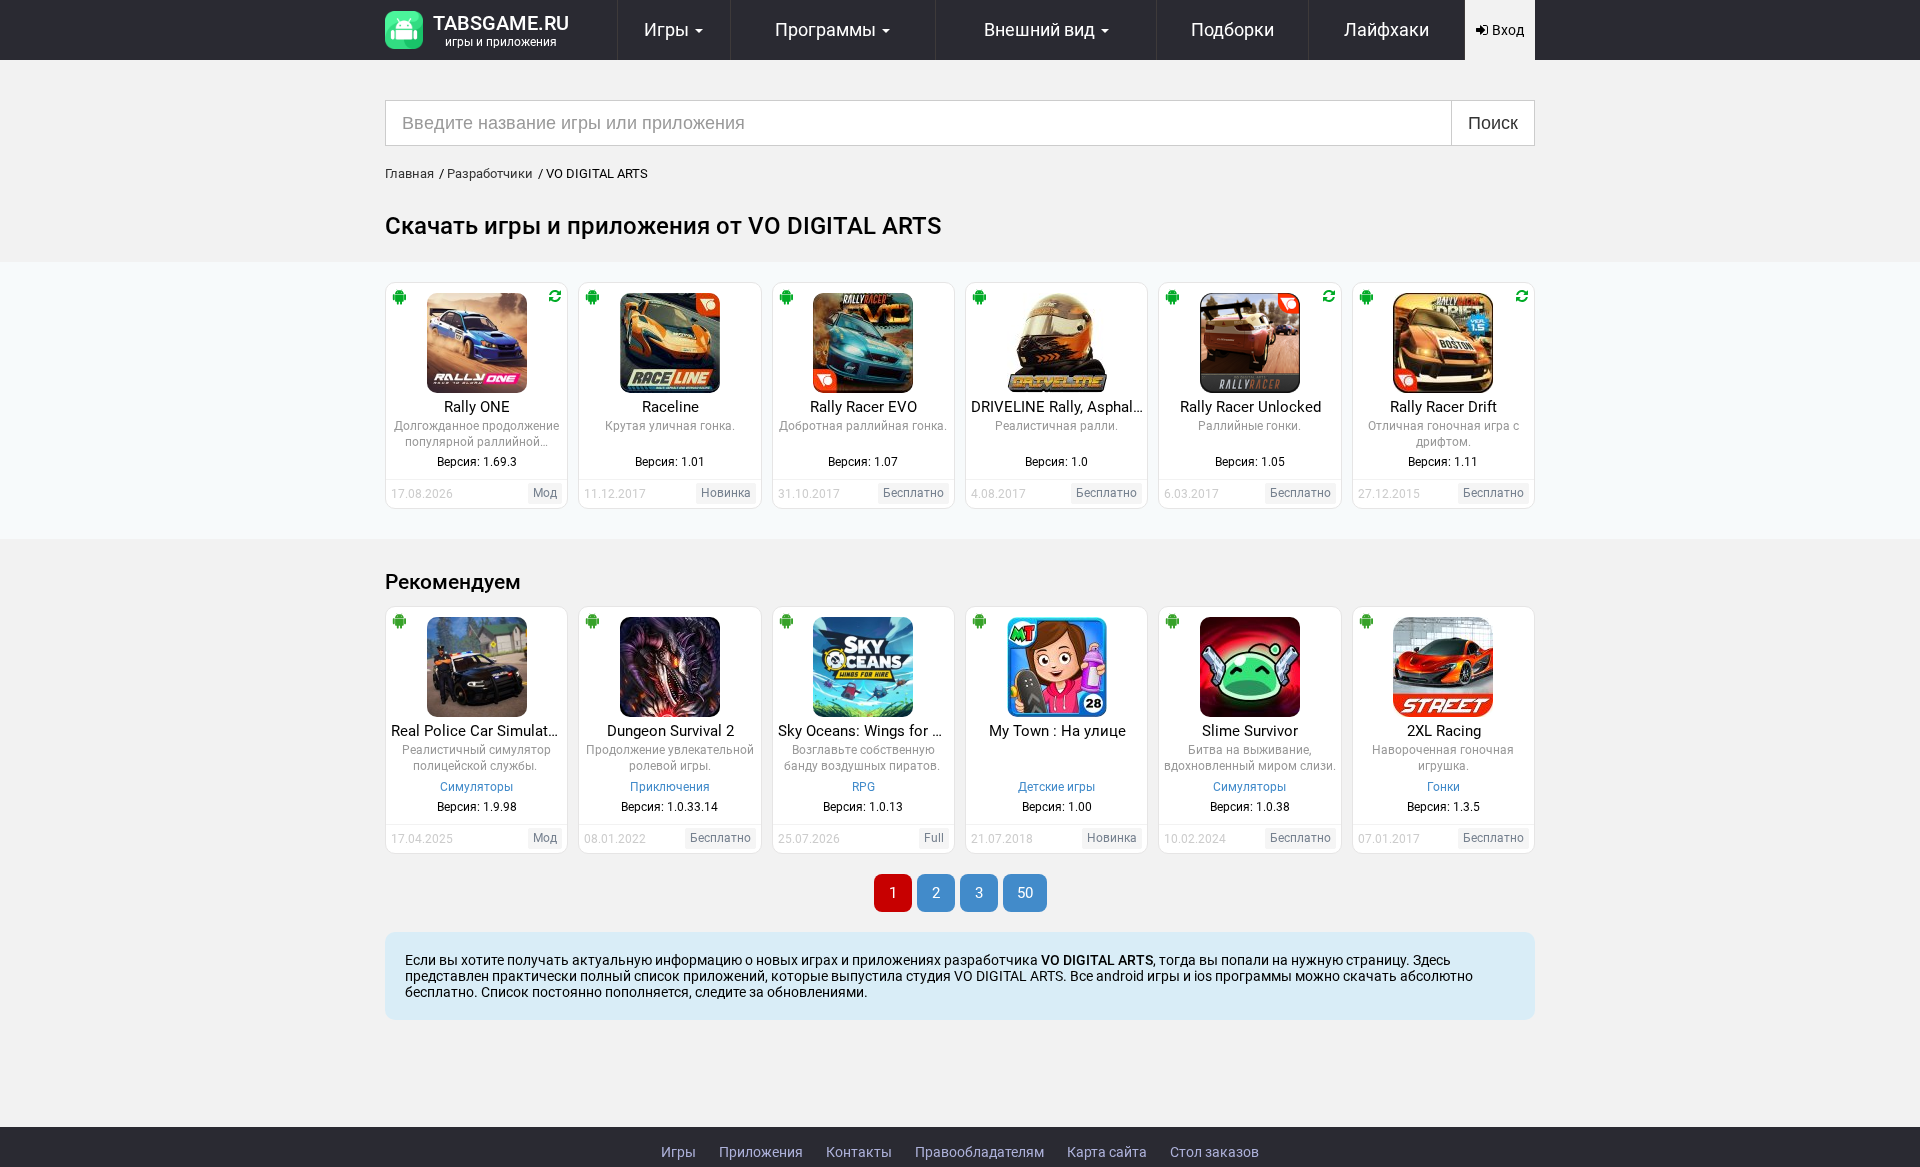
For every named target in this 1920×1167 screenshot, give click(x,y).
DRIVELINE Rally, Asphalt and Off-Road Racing (1059, 407)
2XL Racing (1444, 731)
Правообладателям (979, 1152)
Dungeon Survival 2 (670, 731)
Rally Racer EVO (863, 407)
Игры (678, 1152)
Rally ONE (477, 407)
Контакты (859, 1152)
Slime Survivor (1250, 731)
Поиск (1493, 123)
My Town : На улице (1057, 731)
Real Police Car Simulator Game (479, 731)
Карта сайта (1107, 1152)
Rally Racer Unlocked (1250, 407)
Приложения (761, 1152)
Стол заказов (1214, 1152)
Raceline (670, 407)
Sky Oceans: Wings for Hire (866, 731)
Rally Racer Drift (1443, 407)
